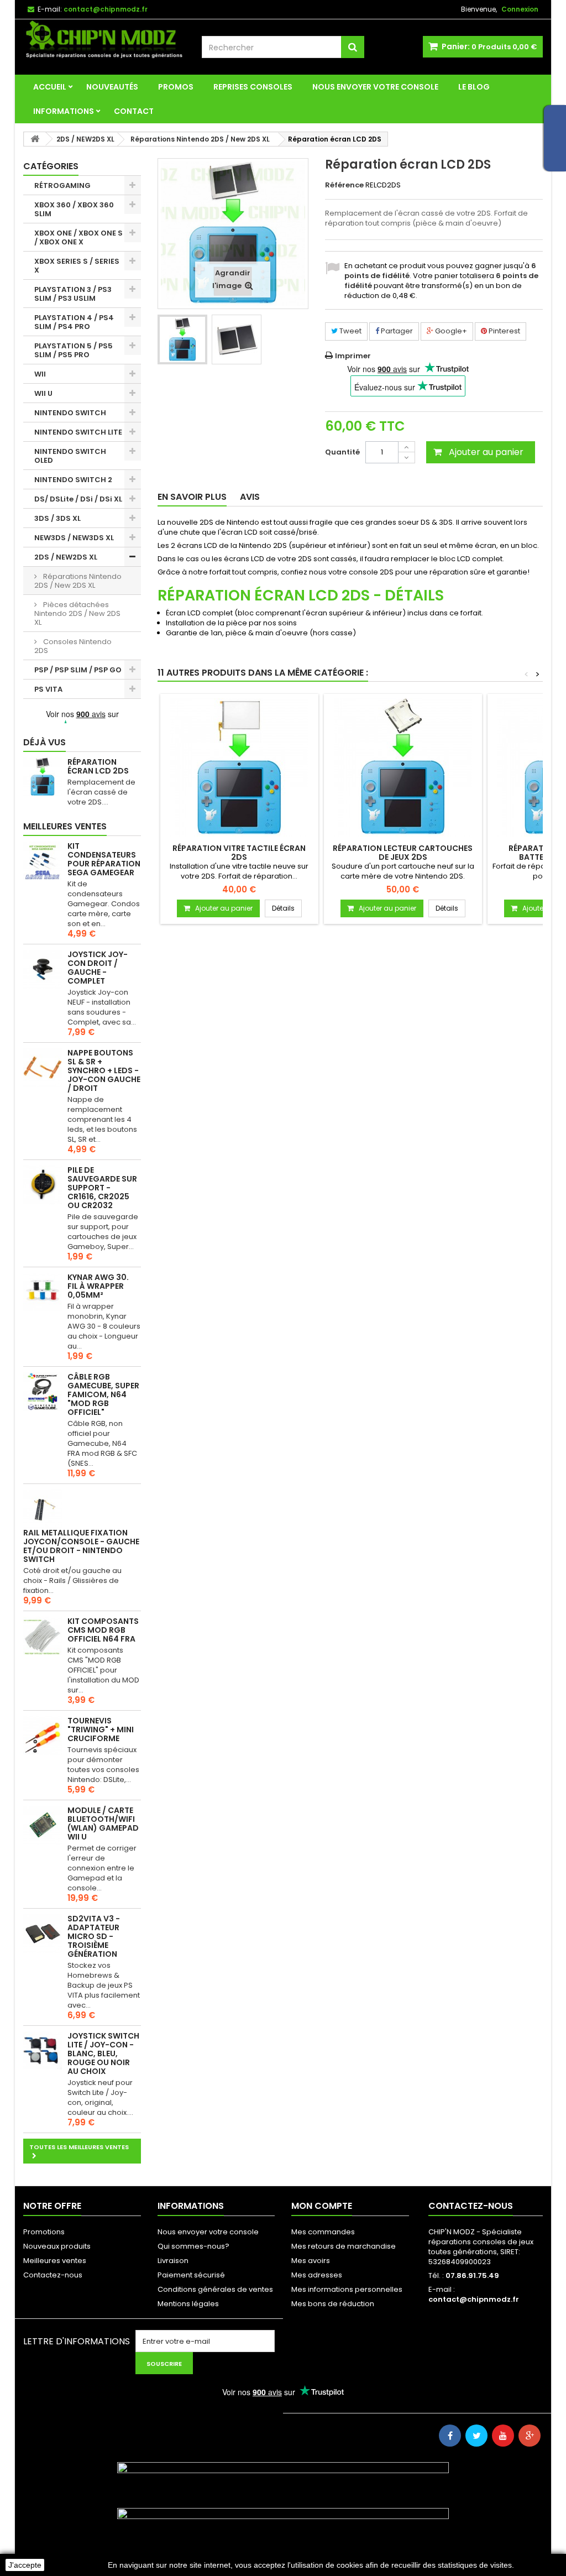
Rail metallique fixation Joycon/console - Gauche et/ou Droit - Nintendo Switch (81, 1546)
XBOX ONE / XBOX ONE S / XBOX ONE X (78, 237)
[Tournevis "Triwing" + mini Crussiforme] (43, 1736)
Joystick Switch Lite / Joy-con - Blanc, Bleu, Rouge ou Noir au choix (103, 2054)
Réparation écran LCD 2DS (98, 766)
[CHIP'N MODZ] (104, 40)
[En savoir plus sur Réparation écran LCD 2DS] (43, 777)
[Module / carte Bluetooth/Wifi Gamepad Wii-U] (43, 1825)
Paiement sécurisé (191, 2275)
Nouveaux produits (57, 2246)
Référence (344, 185)
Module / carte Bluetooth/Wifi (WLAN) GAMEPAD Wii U (103, 1823)
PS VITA (48, 689)
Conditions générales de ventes (215, 2289)
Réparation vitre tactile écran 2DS (239, 853)
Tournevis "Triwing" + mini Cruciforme (101, 1729)
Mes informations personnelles (347, 2289)
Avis (250, 497)
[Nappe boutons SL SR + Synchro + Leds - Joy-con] (43, 1068)
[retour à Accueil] (35, 139)
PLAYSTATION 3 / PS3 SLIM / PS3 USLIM (73, 294)
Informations (64, 111)
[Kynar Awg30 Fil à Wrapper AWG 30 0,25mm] (43, 1292)
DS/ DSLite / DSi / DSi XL (78, 499)
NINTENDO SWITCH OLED (70, 456)
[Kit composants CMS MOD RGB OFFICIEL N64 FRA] (43, 1636)
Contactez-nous (53, 2275)
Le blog (474, 87)
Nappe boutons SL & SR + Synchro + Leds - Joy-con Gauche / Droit (104, 1070)
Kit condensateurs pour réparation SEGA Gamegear (104, 859)
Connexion (520, 9)
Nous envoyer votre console (375, 87)
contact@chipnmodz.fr (474, 2299)
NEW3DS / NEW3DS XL (74, 538)
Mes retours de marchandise (344, 2246)
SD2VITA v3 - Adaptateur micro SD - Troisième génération (94, 1936)
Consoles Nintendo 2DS (73, 646)
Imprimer (353, 356)
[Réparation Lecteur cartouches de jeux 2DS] (403, 767)
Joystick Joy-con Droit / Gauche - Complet (98, 968)
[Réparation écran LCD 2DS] (182, 339)
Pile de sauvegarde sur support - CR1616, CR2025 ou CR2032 (102, 1188)
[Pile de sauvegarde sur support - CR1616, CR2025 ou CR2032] (43, 1185)
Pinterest (504, 331)
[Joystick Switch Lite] (43, 2051)
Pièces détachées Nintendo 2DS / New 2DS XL (77, 613)
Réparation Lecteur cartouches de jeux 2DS (403, 853)
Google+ (450, 331)
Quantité (342, 452)
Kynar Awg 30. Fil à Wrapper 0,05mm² (98, 1286)
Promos (176, 87)
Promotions (44, 2232)
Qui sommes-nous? (193, 2246)
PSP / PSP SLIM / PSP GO (78, 670)
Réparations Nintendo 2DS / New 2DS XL (78, 581)
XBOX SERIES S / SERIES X (77, 266)
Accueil (50, 87)
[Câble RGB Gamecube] (43, 1392)
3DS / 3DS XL (57, 518)
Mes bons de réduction (333, 2304)
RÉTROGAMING (62, 186)
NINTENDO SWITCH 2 (73, 480)
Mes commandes (323, 2232)
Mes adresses (317, 2275)
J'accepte (25, 2565)
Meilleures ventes (65, 826)
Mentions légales (188, 2304)
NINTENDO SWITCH (70, 413)
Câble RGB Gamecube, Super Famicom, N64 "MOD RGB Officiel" (103, 1394)
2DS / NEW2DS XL (66, 557)
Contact (134, 111)
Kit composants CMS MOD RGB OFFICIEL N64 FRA (103, 1630)
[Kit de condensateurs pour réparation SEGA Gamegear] (43, 861)
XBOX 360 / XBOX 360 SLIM (74, 209)
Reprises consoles (253, 87)
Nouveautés (112, 87)
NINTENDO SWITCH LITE (78, 432)
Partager (396, 331)
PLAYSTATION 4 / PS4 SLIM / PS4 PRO (74, 322)
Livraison (173, 2261)
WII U (43, 393)
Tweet (350, 331)
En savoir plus (192, 497)
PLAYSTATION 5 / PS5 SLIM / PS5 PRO (74, 350)
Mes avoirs (311, 2261)
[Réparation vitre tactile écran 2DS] (239, 767)
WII (40, 374)
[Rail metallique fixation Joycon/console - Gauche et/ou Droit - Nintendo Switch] (43, 1509)
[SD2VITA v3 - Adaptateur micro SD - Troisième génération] (43, 1934)
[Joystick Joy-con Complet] (43, 969)
